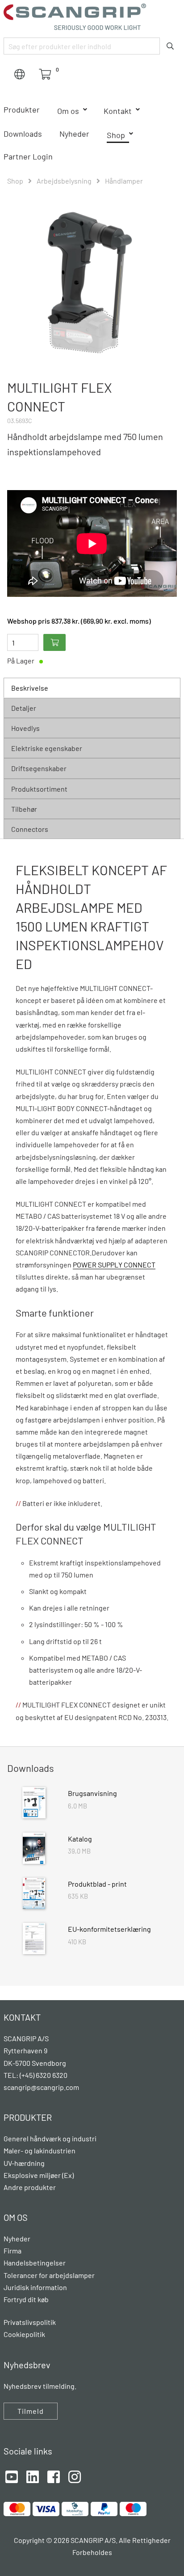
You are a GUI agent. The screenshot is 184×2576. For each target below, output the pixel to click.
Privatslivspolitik (30, 2322)
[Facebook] (54, 2476)
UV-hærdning (24, 2163)
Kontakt (118, 111)
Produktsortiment (39, 789)
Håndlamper (124, 181)
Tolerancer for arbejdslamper (49, 2275)
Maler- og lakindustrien (40, 2150)
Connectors (30, 829)
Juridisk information (35, 2287)
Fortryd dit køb (26, 2299)
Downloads (23, 134)
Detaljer (24, 708)
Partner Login (28, 156)
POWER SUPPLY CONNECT (114, 1265)
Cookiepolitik (24, 2334)
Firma (13, 2251)
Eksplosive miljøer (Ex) (39, 2175)
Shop (116, 135)
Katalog (80, 1839)
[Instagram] (75, 2476)
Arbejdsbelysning (64, 181)
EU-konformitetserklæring (109, 1929)
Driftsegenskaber (39, 768)
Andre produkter (30, 2187)
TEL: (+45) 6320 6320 (36, 2075)
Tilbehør (24, 809)
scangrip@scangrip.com (41, 2087)
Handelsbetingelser (35, 2263)
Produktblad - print (97, 1884)
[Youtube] (12, 2476)
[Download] (34, 1804)
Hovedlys (25, 728)
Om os (68, 111)
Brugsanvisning (92, 1793)
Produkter (22, 109)
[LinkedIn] (33, 2476)
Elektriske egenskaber (47, 748)
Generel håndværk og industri (50, 2138)
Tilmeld (31, 2411)
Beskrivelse (30, 688)
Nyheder (74, 134)
